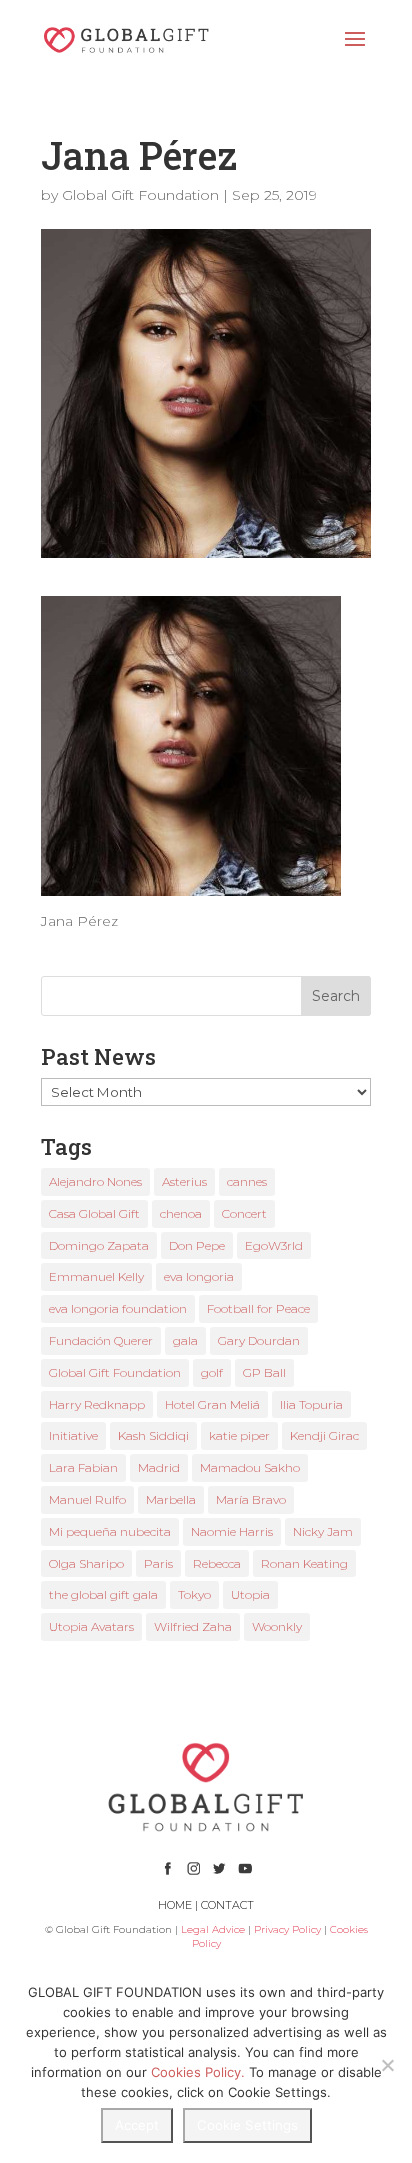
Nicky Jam (323, 1531)
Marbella (171, 1499)
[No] (387, 2065)
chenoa (181, 1213)
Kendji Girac (324, 1435)
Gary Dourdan (259, 1340)
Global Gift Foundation (140, 195)
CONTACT (227, 1905)
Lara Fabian (83, 1467)
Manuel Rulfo (87, 1499)
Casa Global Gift (94, 1213)
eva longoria (199, 1276)
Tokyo (194, 1594)
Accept (137, 2125)
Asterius (184, 1181)
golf (212, 1372)
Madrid (159, 1467)
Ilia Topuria (311, 1404)
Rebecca (217, 1563)
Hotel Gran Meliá (212, 1404)
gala (185, 1340)
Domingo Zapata (99, 1245)
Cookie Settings (247, 2125)
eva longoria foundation (118, 1308)
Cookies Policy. (198, 2072)
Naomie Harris (232, 1531)
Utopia (250, 1594)
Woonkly (277, 1626)
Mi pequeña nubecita (110, 1531)
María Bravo (251, 1499)
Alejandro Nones (95, 1181)
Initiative (73, 1435)
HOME (175, 1905)
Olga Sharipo (86, 1563)
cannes (247, 1181)
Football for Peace (258, 1308)
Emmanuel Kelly (96, 1276)
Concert (244, 1213)
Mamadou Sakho (250, 1467)
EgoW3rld (274, 1245)
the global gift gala (103, 1594)
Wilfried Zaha (193, 1626)
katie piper (239, 1435)
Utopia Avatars (91, 1626)
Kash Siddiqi (153, 1435)
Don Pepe (197, 1245)
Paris (158, 1563)
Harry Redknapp (97, 1404)
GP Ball (264, 1372)
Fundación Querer (101, 1340)
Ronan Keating (304, 1563)
